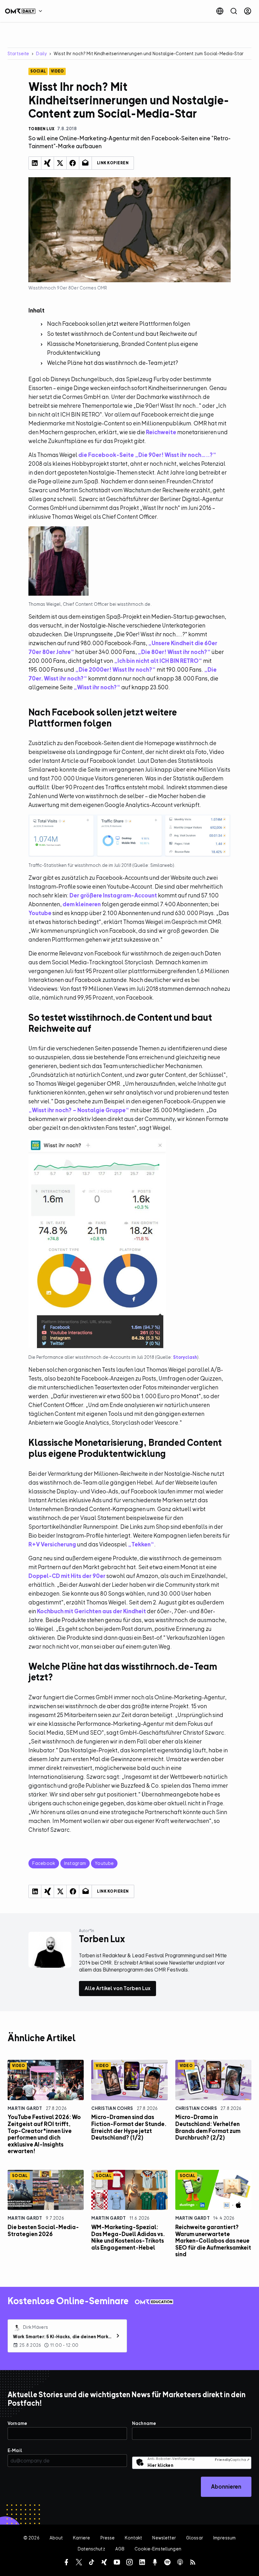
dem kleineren (82, 904)
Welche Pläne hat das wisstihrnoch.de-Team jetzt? (113, 363)
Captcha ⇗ (232, 2460)
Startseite (18, 53)
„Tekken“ (141, 1544)
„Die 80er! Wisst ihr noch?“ (174, 652)
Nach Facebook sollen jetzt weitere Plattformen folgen (119, 324)
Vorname (17, 2423)
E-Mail (15, 2450)
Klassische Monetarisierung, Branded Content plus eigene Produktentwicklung (123, 348)
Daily (41, 53)
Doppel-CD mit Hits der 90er (67, 1576)
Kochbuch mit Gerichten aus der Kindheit (91, 1611)
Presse (108, 2538)
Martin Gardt (25, 2108)
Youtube (40, 913)
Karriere (81, 2538)
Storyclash (185, 1357)
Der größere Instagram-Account (113, 895)
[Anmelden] (248, 11)
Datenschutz (91, 2549)
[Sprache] (220, 11)
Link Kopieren (113, 163)
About (56, 2538)
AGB (120, 2549)
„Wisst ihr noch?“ (97, 687)
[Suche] (234, 11)
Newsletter (164, 2538)
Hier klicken (160, 2465)
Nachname (144, 2423)
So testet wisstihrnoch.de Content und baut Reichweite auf (122, 334)
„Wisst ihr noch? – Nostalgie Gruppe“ (79, 1110)
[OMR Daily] (25, 11)
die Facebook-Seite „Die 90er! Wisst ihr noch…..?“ (147, 455)
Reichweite (161, 432)
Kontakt (133, 2538)
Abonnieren (226, 2487)
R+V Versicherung (52, 1544)
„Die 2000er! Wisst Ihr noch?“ (115, 670)
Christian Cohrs (112, 2108)
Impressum (224, 2538)
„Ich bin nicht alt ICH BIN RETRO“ (158, 661)
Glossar (195, 2538)
